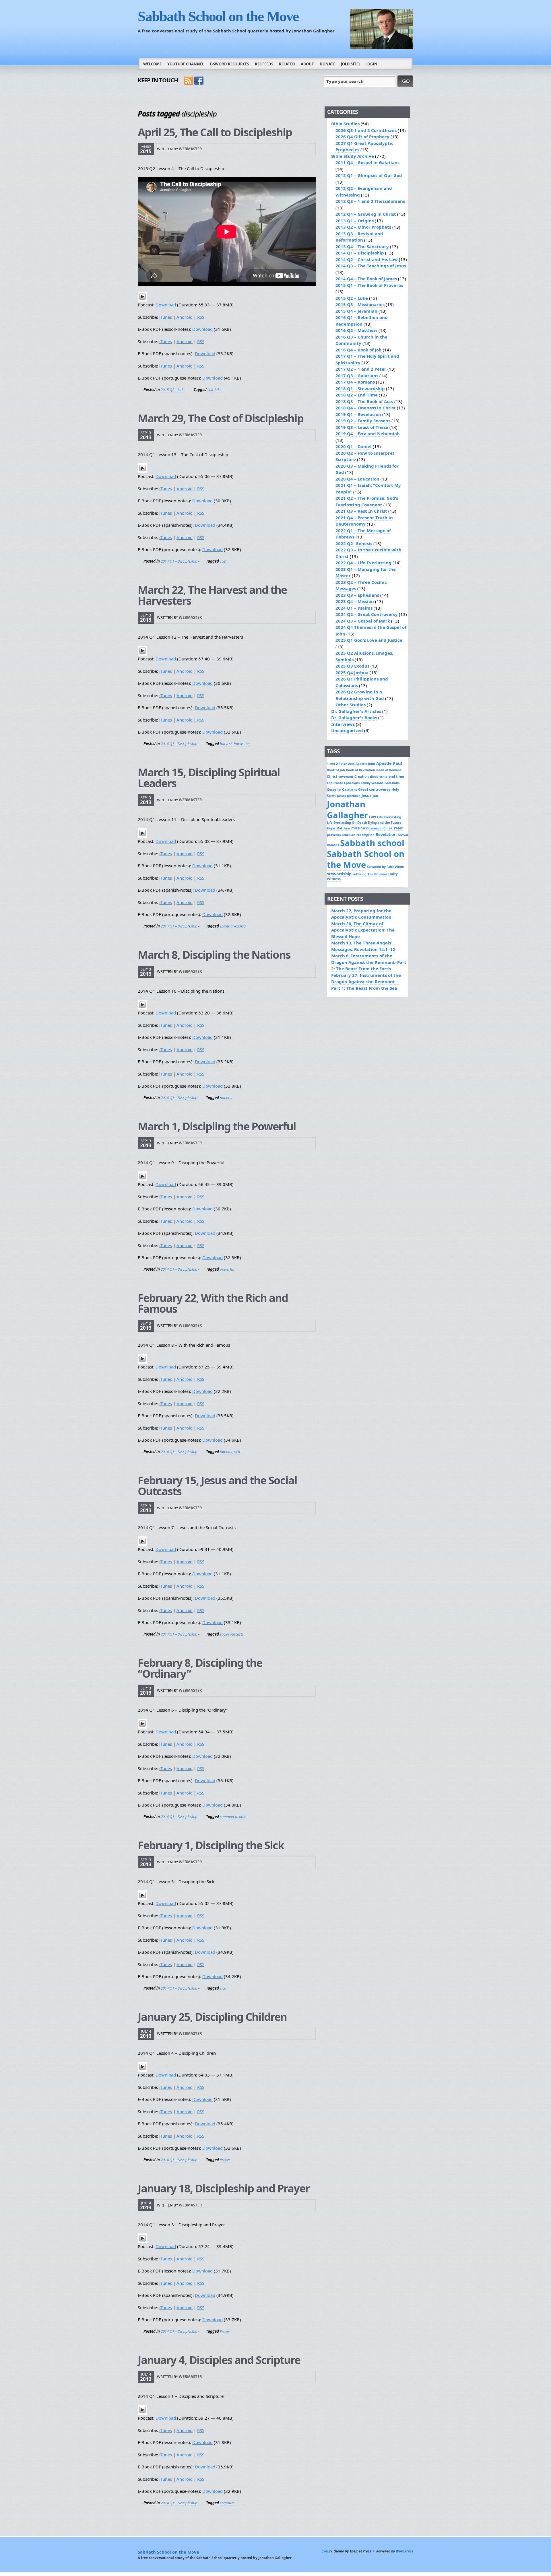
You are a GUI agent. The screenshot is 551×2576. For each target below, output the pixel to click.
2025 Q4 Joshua (352, 672)
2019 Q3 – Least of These (362, 427)
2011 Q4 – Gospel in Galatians (367, 162)
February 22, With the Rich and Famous (213, 1303)
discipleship (379, 777)
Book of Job (336, 770)
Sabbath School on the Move (218, 16)
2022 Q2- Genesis (354, 543)
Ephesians (352, 783)
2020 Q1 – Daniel (354, 446)
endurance (335, 783)
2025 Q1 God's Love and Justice (369, 640)
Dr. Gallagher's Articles (356, 711)
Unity (393, 874)
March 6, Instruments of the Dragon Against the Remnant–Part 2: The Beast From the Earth (369, 962)
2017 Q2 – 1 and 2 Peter (361, 369)
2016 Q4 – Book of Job (359, 350)
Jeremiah (354, 796)
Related (287, 64)
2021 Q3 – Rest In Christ (361, 511)
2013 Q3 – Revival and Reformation (359, 237)
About (307, 64)
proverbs (334, 835)
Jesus (367, 796)
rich (237, 1452)
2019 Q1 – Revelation (358, 414)
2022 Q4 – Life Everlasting (363, 563)
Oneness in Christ (379, 828)
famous (226, 1452)
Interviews (343, 724)
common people (233, 1817)
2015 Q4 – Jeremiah (356, 311)
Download (166, 305)
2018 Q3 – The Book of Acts (364, 401)
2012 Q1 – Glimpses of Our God (369, 175)
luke (218, 390)
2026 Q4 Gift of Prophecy (362, 137)
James (341, 796)
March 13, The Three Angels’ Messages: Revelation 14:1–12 (363, 946)
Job (375, 796)
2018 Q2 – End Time (357, 395)
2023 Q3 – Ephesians (357, 595)
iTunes (166, 317)
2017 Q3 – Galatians (357, 376)
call (210, 390)
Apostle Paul (389, 763)
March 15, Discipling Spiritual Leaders (209, 777)
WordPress (404, 2551)
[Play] (142, 300)
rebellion (349, 835)
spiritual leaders (233, 926)
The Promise (377, 874)
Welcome (152, 64)
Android (185, 317)
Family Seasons (372, 783)
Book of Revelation (361, 770)
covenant (346, 776)
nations (226, 1098)
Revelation (386, 834)
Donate (327, 64)
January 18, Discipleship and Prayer (224, 2188)
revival (403, 835)
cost (223, 561)
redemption (365, 835)
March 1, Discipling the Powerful (217, 1126)
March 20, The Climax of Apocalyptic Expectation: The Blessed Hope (363, 930)
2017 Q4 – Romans (355, 382)
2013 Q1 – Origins (355, 221)
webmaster (190, 149)
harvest (226, 744)
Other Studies (351, 705)
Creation (362, 776)
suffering (360, 874)
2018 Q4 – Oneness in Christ (366, 408)
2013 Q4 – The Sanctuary (362, 246)
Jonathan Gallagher (347, 810)
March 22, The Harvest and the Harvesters (212, 595)
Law (372, 817)
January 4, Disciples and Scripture (219, 2360)
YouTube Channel (186, 64)
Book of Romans (389, 770)
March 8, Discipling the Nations (214, 954)
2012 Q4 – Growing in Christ (366, 214)
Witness (334, 879)
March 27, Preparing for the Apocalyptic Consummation (361, 914)
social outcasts (232, 1634)
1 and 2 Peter (337, 764)
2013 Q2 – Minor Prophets (363, 227)
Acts (351, 764)
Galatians (392, 783)
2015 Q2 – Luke (173, 390)
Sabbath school (372, 843)
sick (223, 1988)
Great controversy (374, 789)
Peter (398, 828)
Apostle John (365, 764)
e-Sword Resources (229, 64)
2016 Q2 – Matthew (356, 330)
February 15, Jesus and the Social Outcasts (217, 1486)
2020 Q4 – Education (357, 479)
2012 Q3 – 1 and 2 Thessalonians (370, 201)
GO (406, 81)
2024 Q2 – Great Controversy (367, 614)
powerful (227, 1269)
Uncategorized (347, 730)
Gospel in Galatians (342, 789)
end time (396, 776)
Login (371, 64)
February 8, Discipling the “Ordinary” (200, 1668)
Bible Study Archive (353, 156)
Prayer (225, 2160)
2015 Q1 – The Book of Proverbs (369, 285)
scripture (227, 2503)
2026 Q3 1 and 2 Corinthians (366, 130)
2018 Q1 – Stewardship (360, 388)
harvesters (242, 744)
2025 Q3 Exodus (352, 666)
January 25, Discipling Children (212, 2017)
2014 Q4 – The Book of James (366, 279)
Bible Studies (345, 124)
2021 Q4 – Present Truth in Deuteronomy (364, 521)
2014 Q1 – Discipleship (179, 561)
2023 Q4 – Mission (355, 601)
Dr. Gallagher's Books (354, 718)
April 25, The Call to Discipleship (215, 132)
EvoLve (327, 2551)
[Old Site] (350, 64)
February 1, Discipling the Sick (211, 1845)
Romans (333, 845)
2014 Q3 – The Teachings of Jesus (371, 266)
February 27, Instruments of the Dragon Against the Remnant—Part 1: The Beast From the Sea (366, 982)
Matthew (343, 828)
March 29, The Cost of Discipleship (221, 418)
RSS (201, 317)
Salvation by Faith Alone (385, 867)
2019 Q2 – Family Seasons (363, 421)
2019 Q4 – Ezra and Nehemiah (368, 433)
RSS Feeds (264, 64)
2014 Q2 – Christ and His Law (367, 259)
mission (358, 828)
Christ (332, 776)
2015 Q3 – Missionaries (360, 304)
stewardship (339, 874)
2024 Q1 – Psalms (354, 608)
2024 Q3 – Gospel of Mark (363, 621)
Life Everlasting (389, 817)
